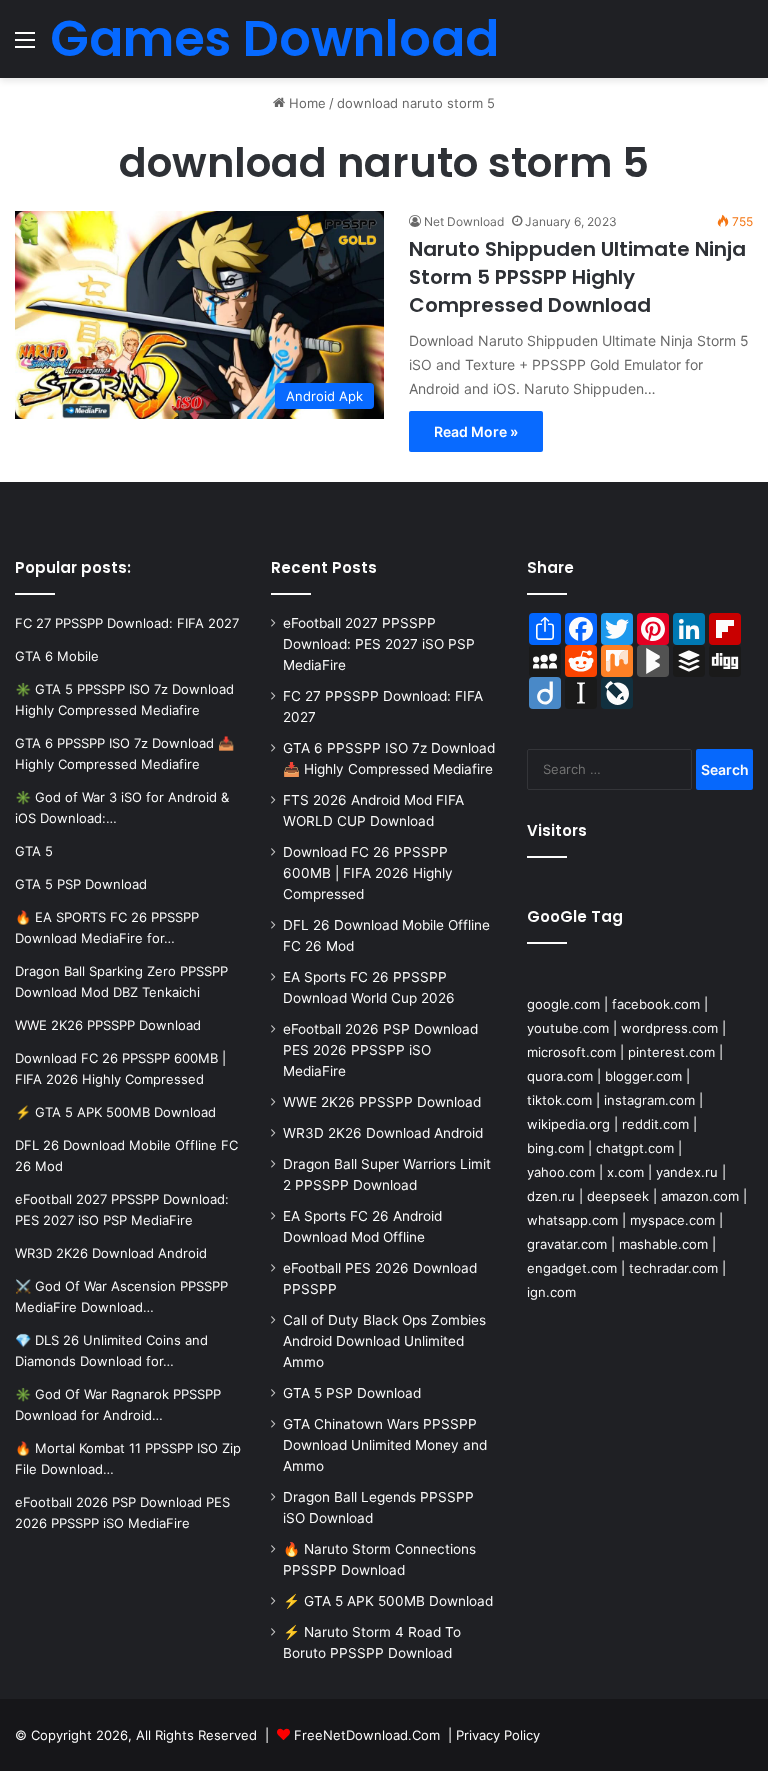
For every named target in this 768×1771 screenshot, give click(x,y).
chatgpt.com (635, 1148)
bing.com (555, 1148)
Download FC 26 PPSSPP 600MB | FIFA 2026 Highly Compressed (368, 873)
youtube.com (568, 1028)
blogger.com (643, 1076)
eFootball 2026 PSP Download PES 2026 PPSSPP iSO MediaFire (380, 1050)
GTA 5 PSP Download (352, 1393)
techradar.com (673, 1268)
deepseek (618, 1196)
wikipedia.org (568, 1124)
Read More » (476, 431)
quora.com (560, 1076)
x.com (625, 1172)
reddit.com (655, 1124)
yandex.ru (687, 1172)
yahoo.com (561, 1172)
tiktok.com (559, 1100)
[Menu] (25, 46)
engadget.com (572, 1268)
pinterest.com (671, 1052)
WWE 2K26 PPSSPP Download (382, 1102)
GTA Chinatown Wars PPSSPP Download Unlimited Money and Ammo (385, 1445)
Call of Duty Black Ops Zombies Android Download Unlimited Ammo (384, 1341)
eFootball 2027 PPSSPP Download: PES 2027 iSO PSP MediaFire (379, 644)
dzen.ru (551, 1196)
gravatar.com (567, 1244)
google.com (563, 1004)
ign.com (551, 1292)
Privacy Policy (498, 1735)
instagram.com (649, 1100)
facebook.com (656, 1004)
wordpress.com (669, 1028)
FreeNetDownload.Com (367, 1735)
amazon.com (700, 1196)
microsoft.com (571, 1052)
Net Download (464, 221)
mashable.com (663, 1244)
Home (305, 103)
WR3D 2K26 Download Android (383, 1133)
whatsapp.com (572, 1220)
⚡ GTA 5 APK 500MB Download (388, 1601)
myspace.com (672, 1220)
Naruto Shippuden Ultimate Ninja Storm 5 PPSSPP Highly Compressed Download (577, 277)
